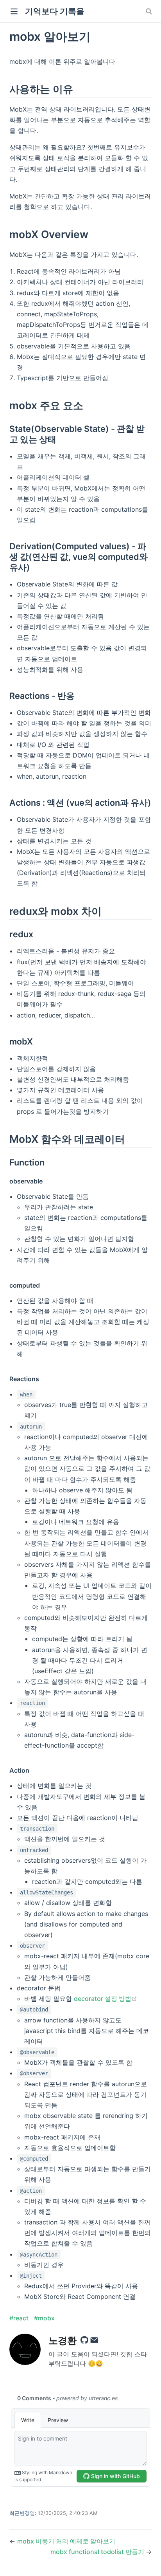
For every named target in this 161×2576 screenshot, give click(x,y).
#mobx (44, 2318)
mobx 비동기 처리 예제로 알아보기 (66, 2541)
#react (20, 2318)
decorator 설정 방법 (106, 1999)
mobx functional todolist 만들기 (98, 2552)
